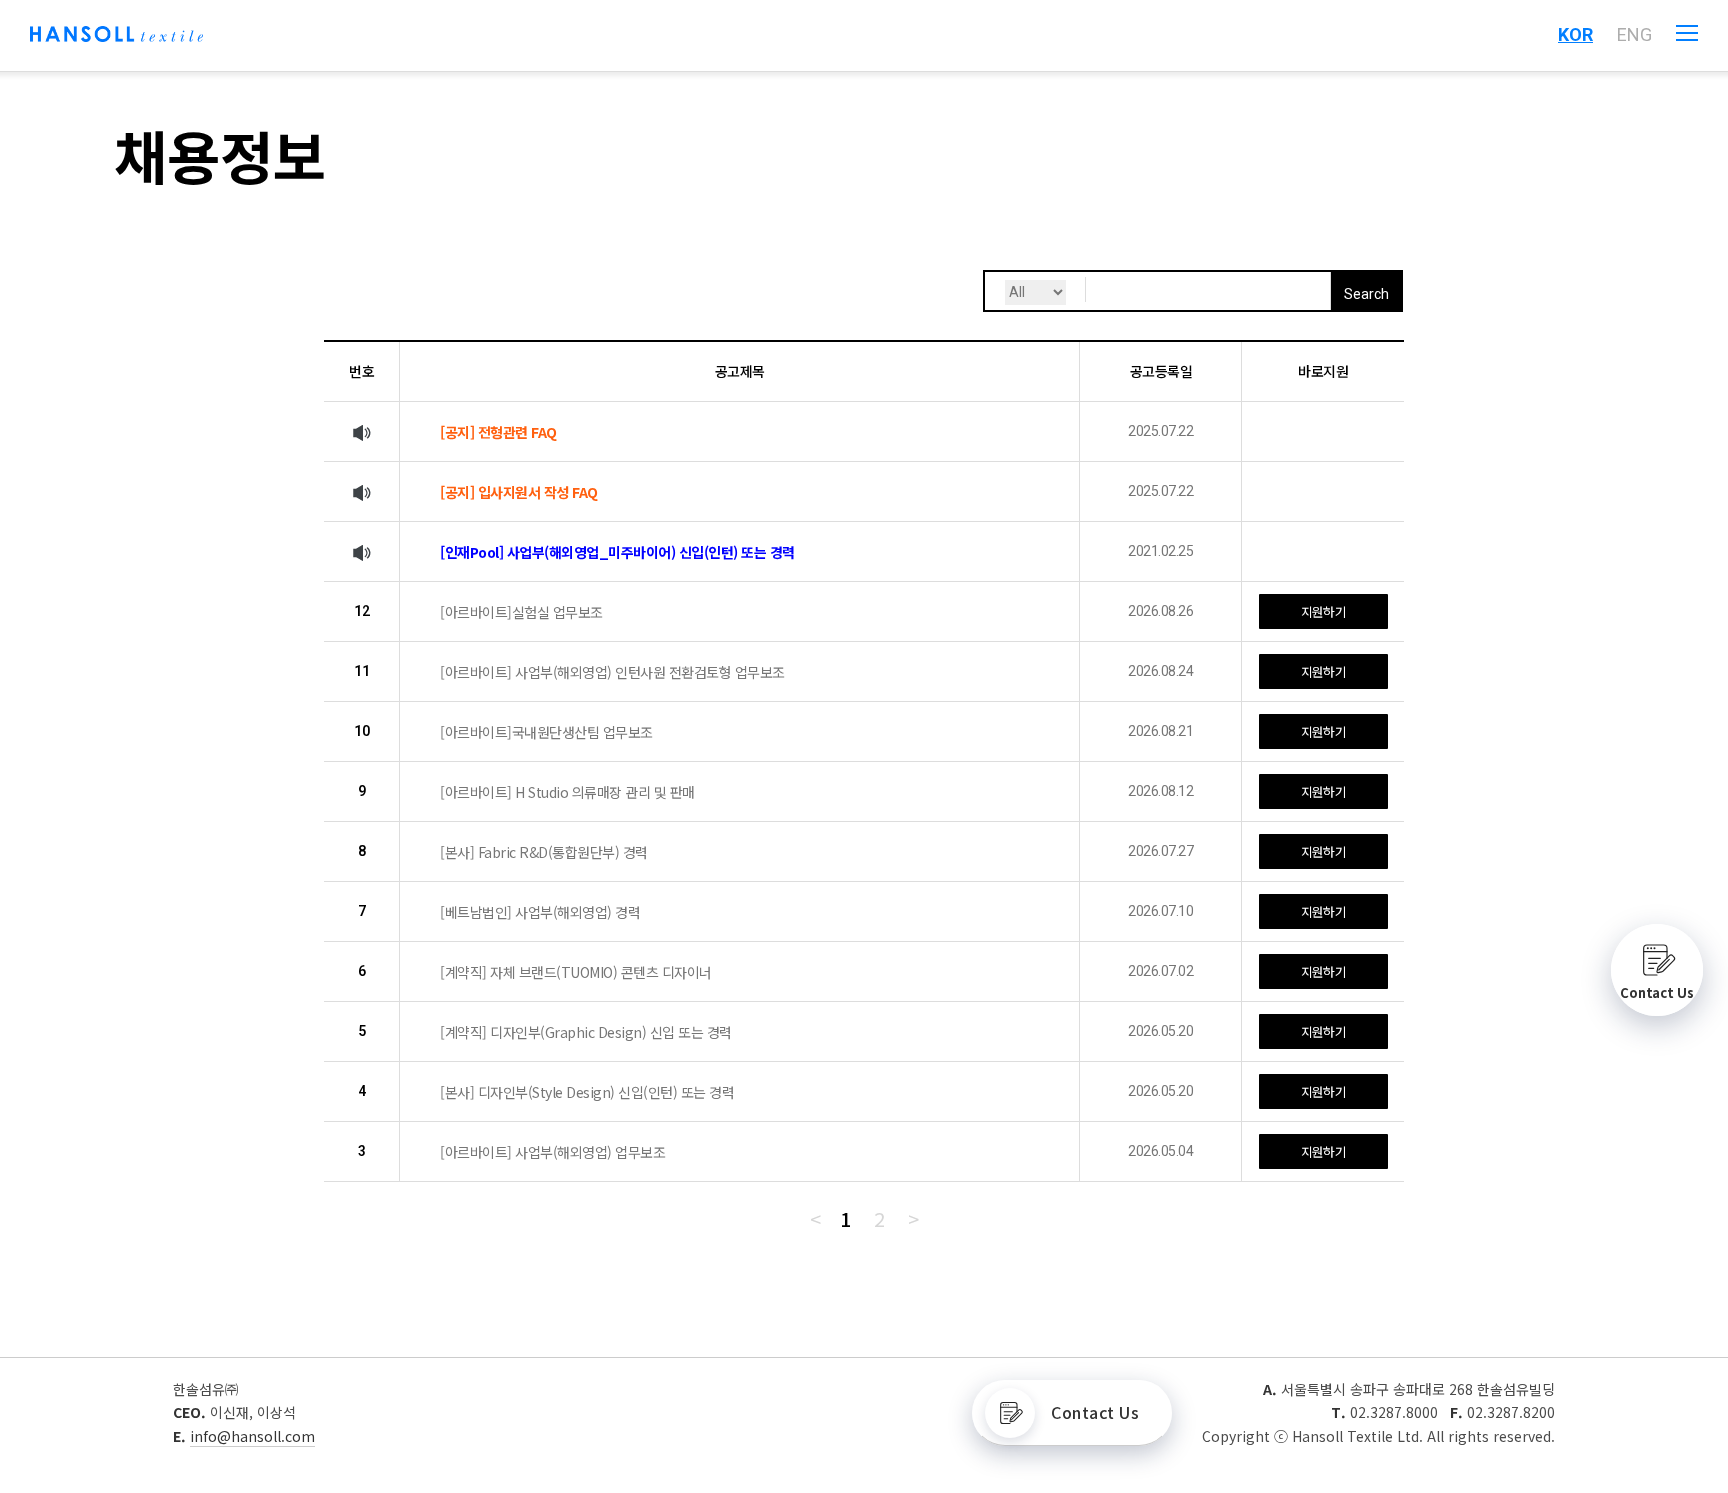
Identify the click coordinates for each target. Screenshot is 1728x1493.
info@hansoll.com (252, 1436)
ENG (1634, 34)
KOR (1575, 34)
